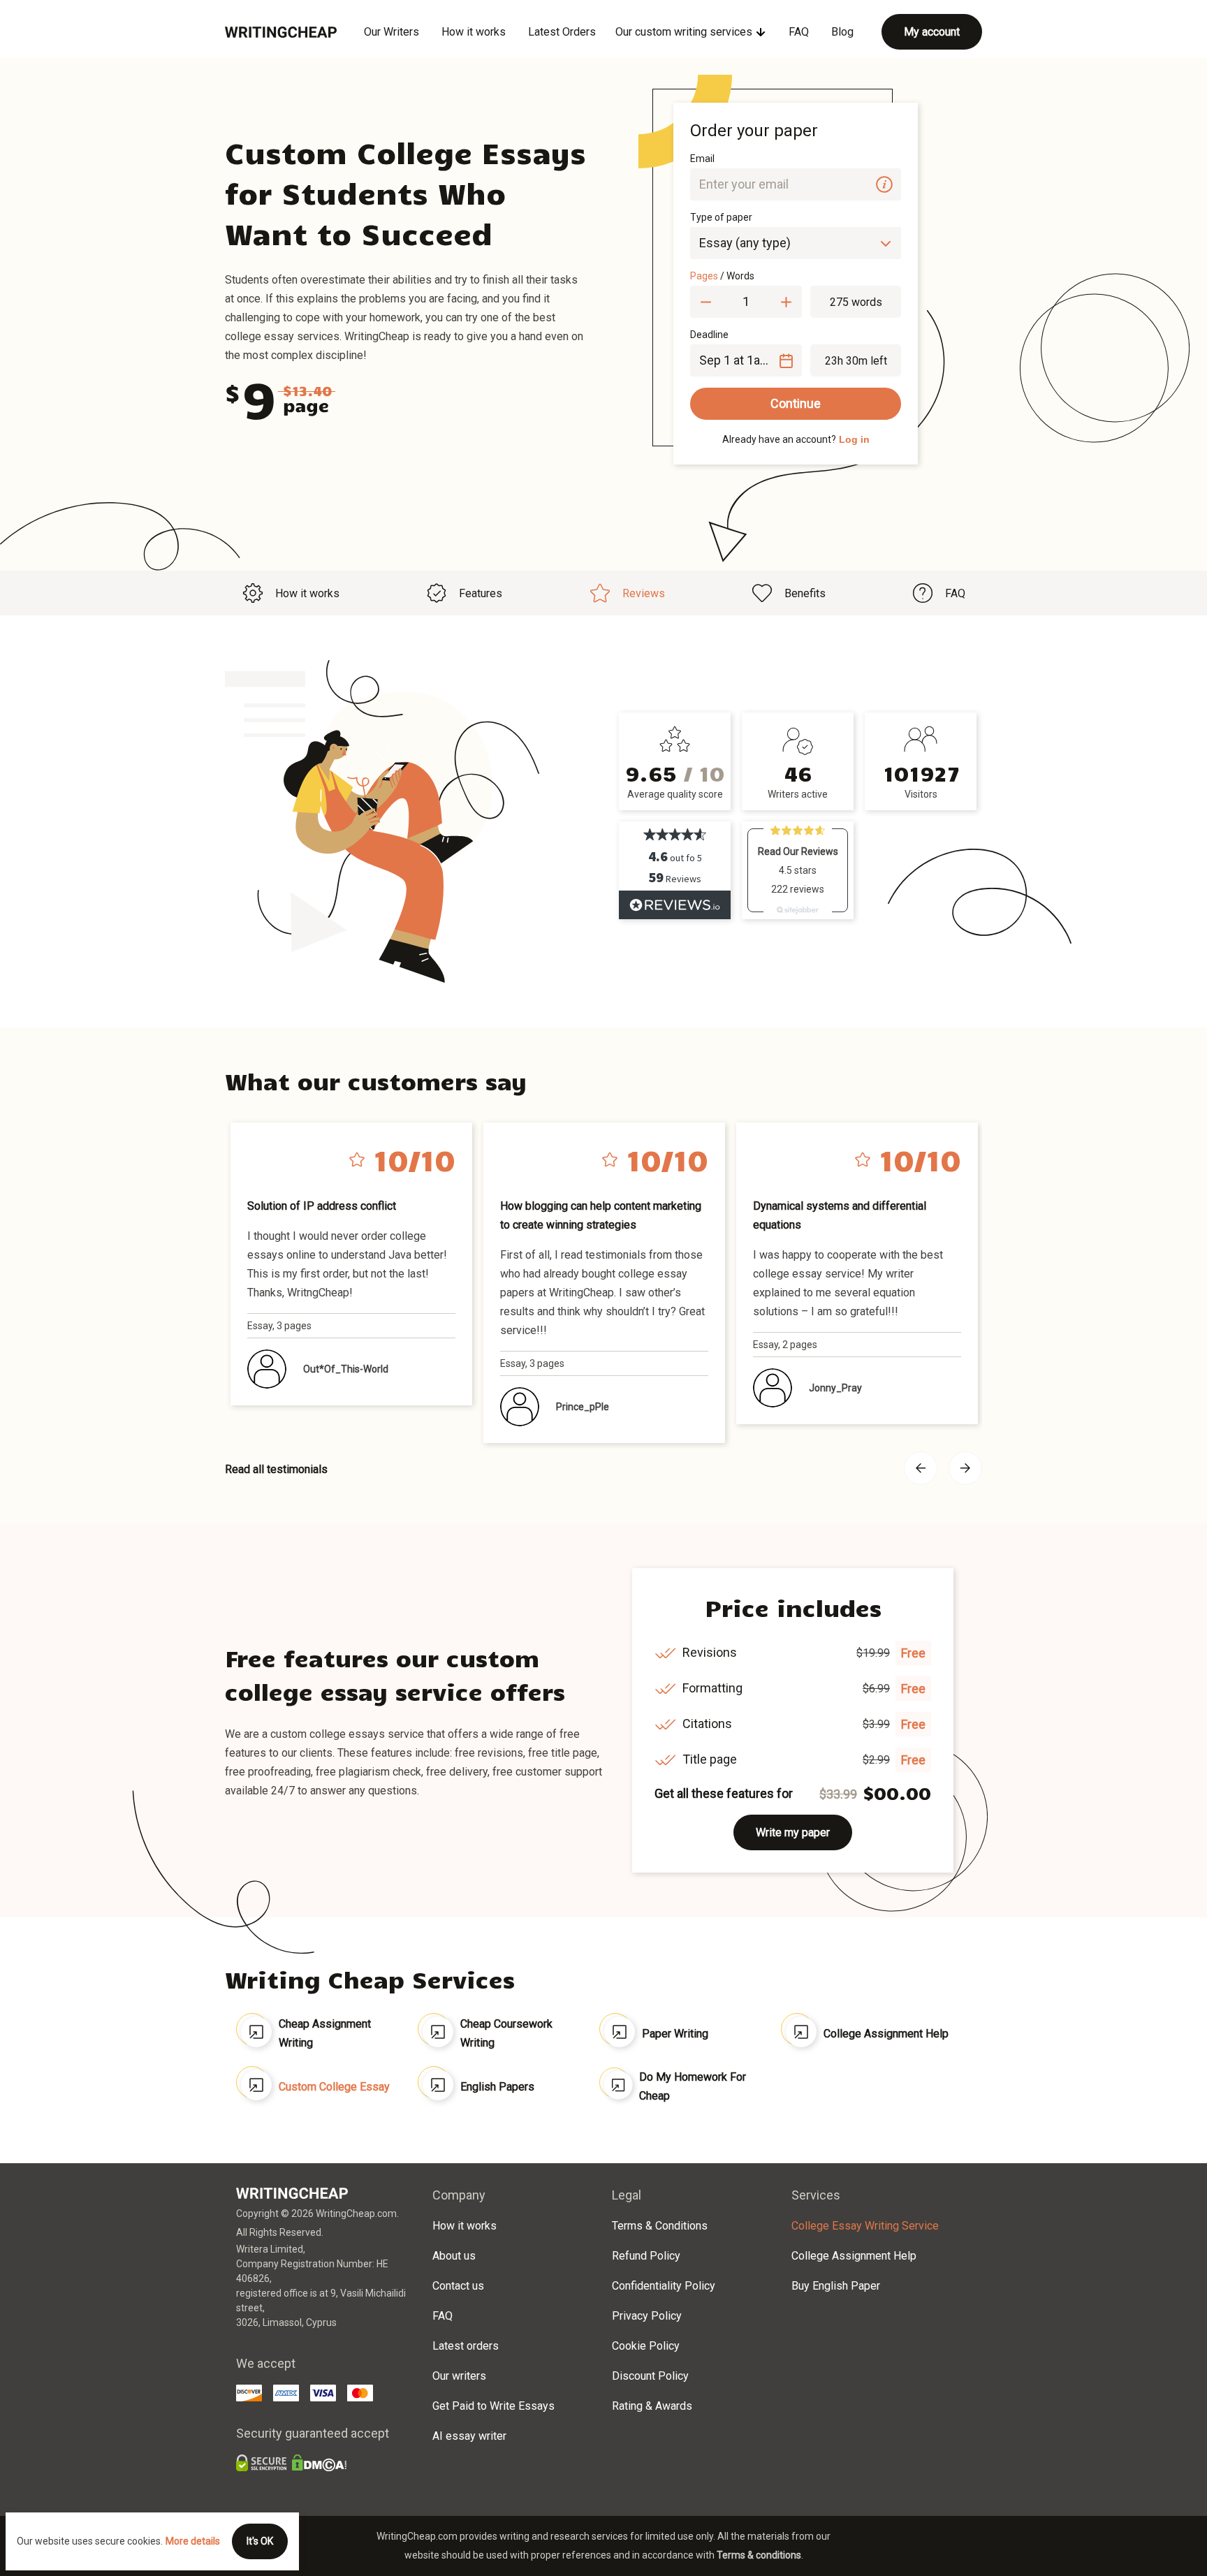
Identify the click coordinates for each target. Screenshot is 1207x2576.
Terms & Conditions (660, 2226)
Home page (281, 32)
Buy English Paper (836, 2286)
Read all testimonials (276, 1469)
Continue (796, 403)
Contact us (458, 2286)
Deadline (709, 335)
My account (932, 32)
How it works (474, 32)
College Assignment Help (886, 2034)
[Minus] (706, 302)
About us (454, 2256)
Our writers (459, 2376)
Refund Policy (646, 2256)
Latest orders (466, 2346)
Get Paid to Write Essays (493, 2406)
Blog (842, 32)
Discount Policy (650, 2376)
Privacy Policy (647, 2316)
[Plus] (786, 302)
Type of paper (721, 217)
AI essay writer (469, 2436)
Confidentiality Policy (664, 2286)
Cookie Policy (646, 2346)
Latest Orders (562, 32)
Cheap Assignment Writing (325, 2033)
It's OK (260, 2541)
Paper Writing (675, 2034)
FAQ (799, 32)
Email (702, 159)
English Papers (497, 2087)
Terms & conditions (759, 2555)
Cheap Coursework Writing (506, 2033)
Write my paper (793, 1832)
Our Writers (392, 32)
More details (193, 2541)
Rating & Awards (652, 2406)
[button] (884, 184)
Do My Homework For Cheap (693, 2086)
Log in (854, 439)
